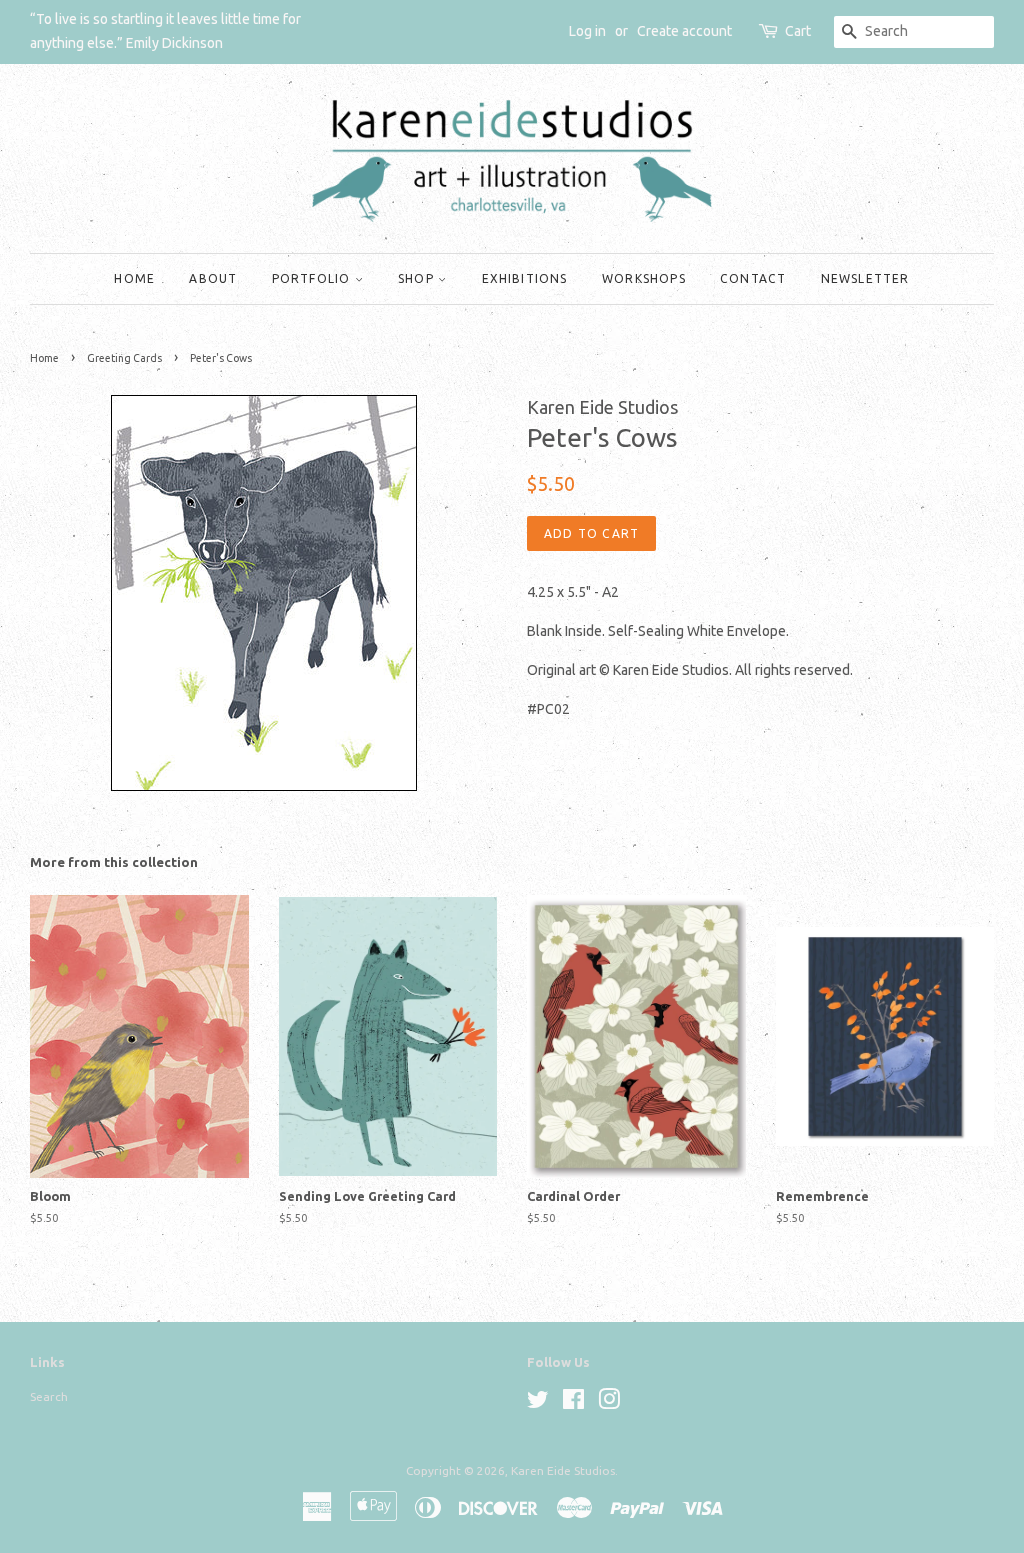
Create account (684, 31)
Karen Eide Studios (563, 1470)
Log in (587, 31)
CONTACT (753, 278)
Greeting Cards (124, 358)
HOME (134, 278)
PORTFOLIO (313, 278)
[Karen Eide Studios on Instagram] (609, 1403)
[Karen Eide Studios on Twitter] (538, 1403)
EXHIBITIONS (525, 278)
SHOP (418, 278)
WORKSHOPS (644, 278)
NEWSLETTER (865, 278)
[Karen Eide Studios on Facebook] (573, 1403)
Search (49, 1396)
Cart (798, 31)
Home (44, 358)
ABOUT (213, 278)
